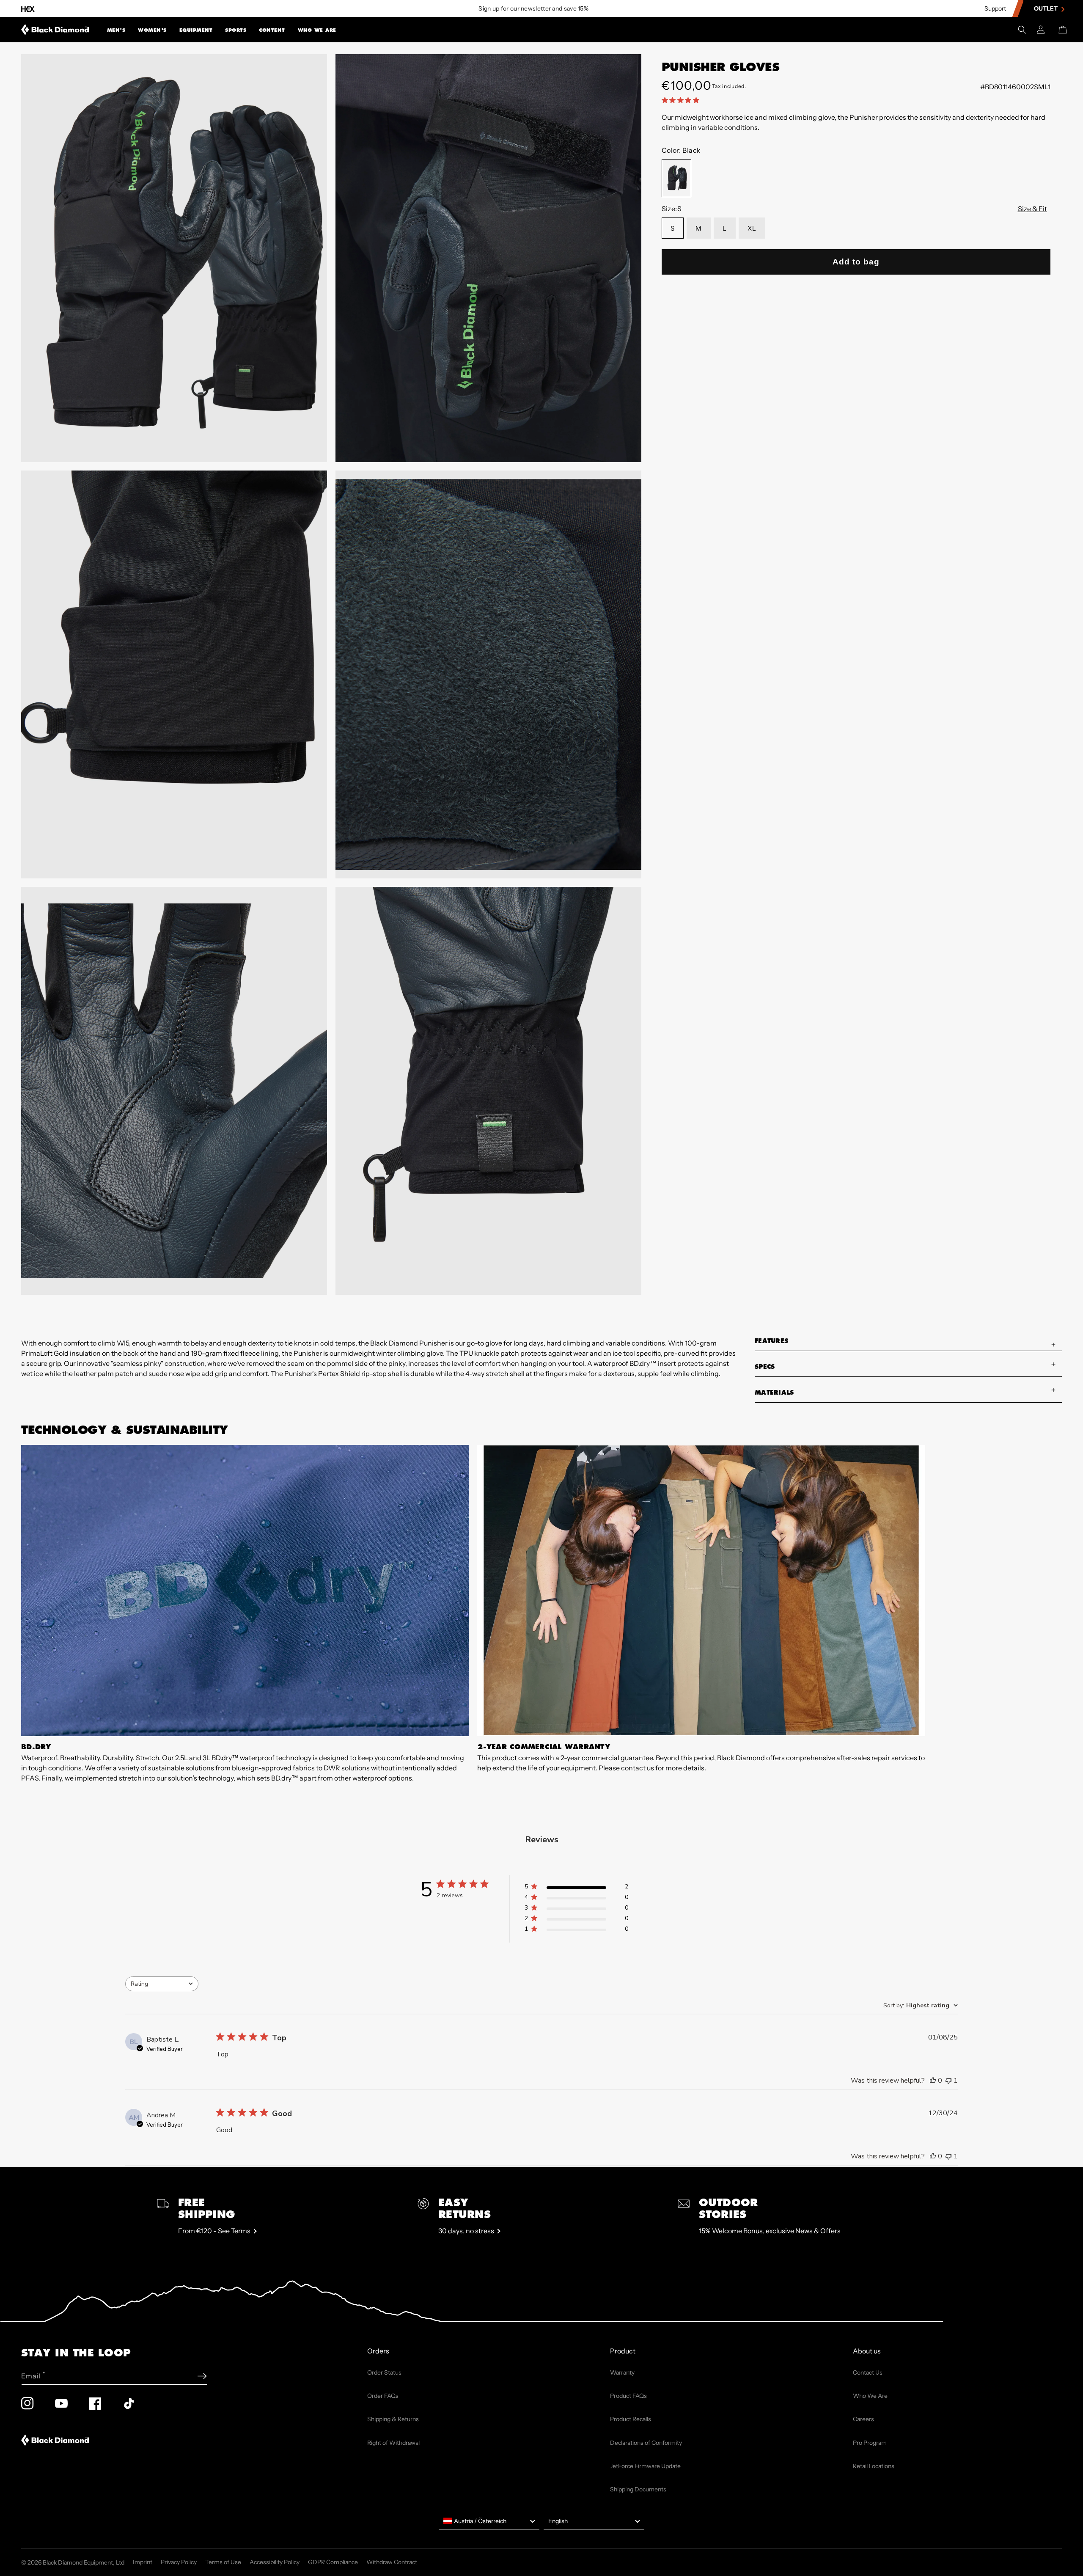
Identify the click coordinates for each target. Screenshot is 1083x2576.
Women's (152, 30)
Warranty (622, 2372)
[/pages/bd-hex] (28, 9)
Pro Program (870, 2443)
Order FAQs (383, 2396)
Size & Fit (1032, 209)
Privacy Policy (179, 2562)
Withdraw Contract (392, 2562)
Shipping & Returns (393, 2419)
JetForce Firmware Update (645, 2466)
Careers (863, 2419)
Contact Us (868, 2372)
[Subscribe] (202, 2376)
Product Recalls (631, 2419)
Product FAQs (628, 2396)
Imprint (143, 2562)
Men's (116, 30)
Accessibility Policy (275, 2562)
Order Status (384, 2372)
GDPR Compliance (333, 2562)
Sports (236, 30)
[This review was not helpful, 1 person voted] (948, 2081)
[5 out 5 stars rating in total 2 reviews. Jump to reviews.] (682, 100)
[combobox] (162, 1984)
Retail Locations (874, 2466)
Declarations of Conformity (646, 2443)
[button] (116, 30)
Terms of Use (223, 2562)
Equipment (196, 30)
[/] (55, 30)
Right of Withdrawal (393, 2443)
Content (272, 30)
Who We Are (317, 30)
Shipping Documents (638, 2489)
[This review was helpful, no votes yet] (933, 2081)
